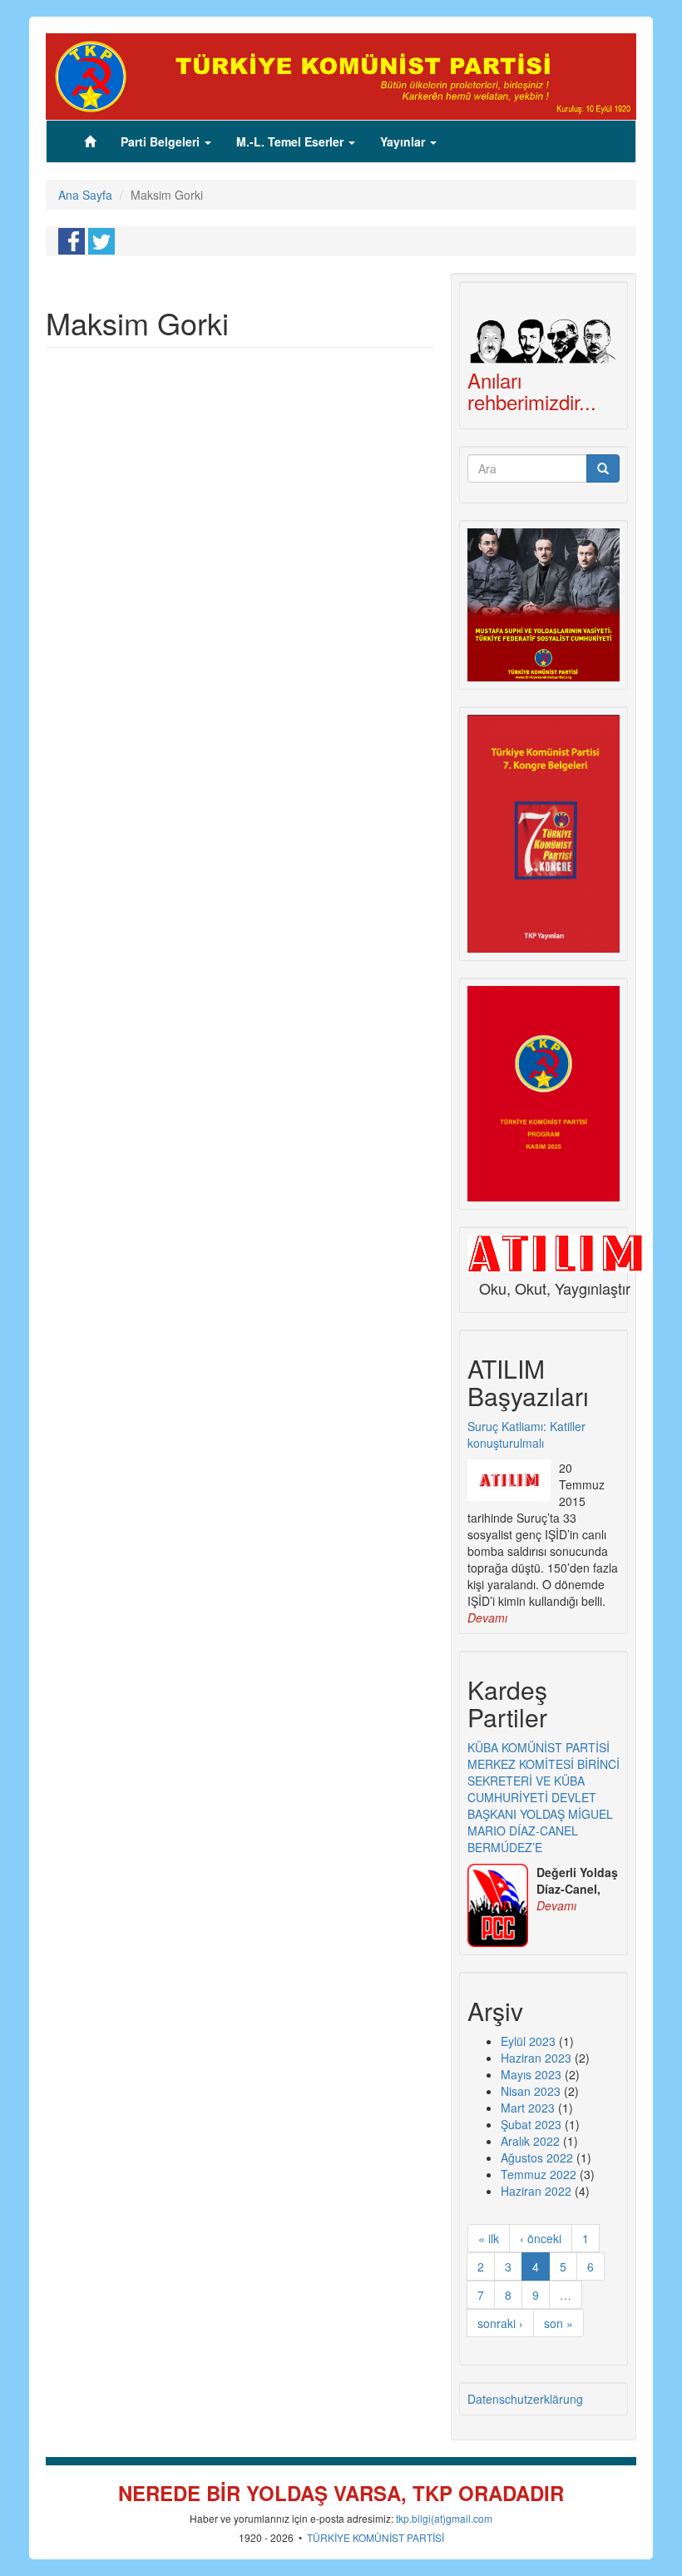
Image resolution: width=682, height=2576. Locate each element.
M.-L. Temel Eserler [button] (292, 141)
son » (558, 2323)
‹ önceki (541, 2238)
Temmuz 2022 (539, 2174)
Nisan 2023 (531, 2091)
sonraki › (500, 2323)
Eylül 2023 (528, 2041)
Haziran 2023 (536, 2058)
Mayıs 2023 (531, 2074)
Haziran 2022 (536, 2191)
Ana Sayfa (85, 195)
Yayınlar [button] (404, 141)
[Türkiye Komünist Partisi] (341, 75)
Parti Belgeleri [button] (162, 141)
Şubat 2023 (531, 2124)
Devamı (487, 1617)
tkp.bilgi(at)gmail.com (444, 2518)
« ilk (489, 2238)
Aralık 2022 (530, 2141)
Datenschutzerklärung (525, 2399)
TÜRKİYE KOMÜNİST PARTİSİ (376, 2537)
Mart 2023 (528, 2108)
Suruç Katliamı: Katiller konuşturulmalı (526, 1434)
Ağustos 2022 (537, 2157)
